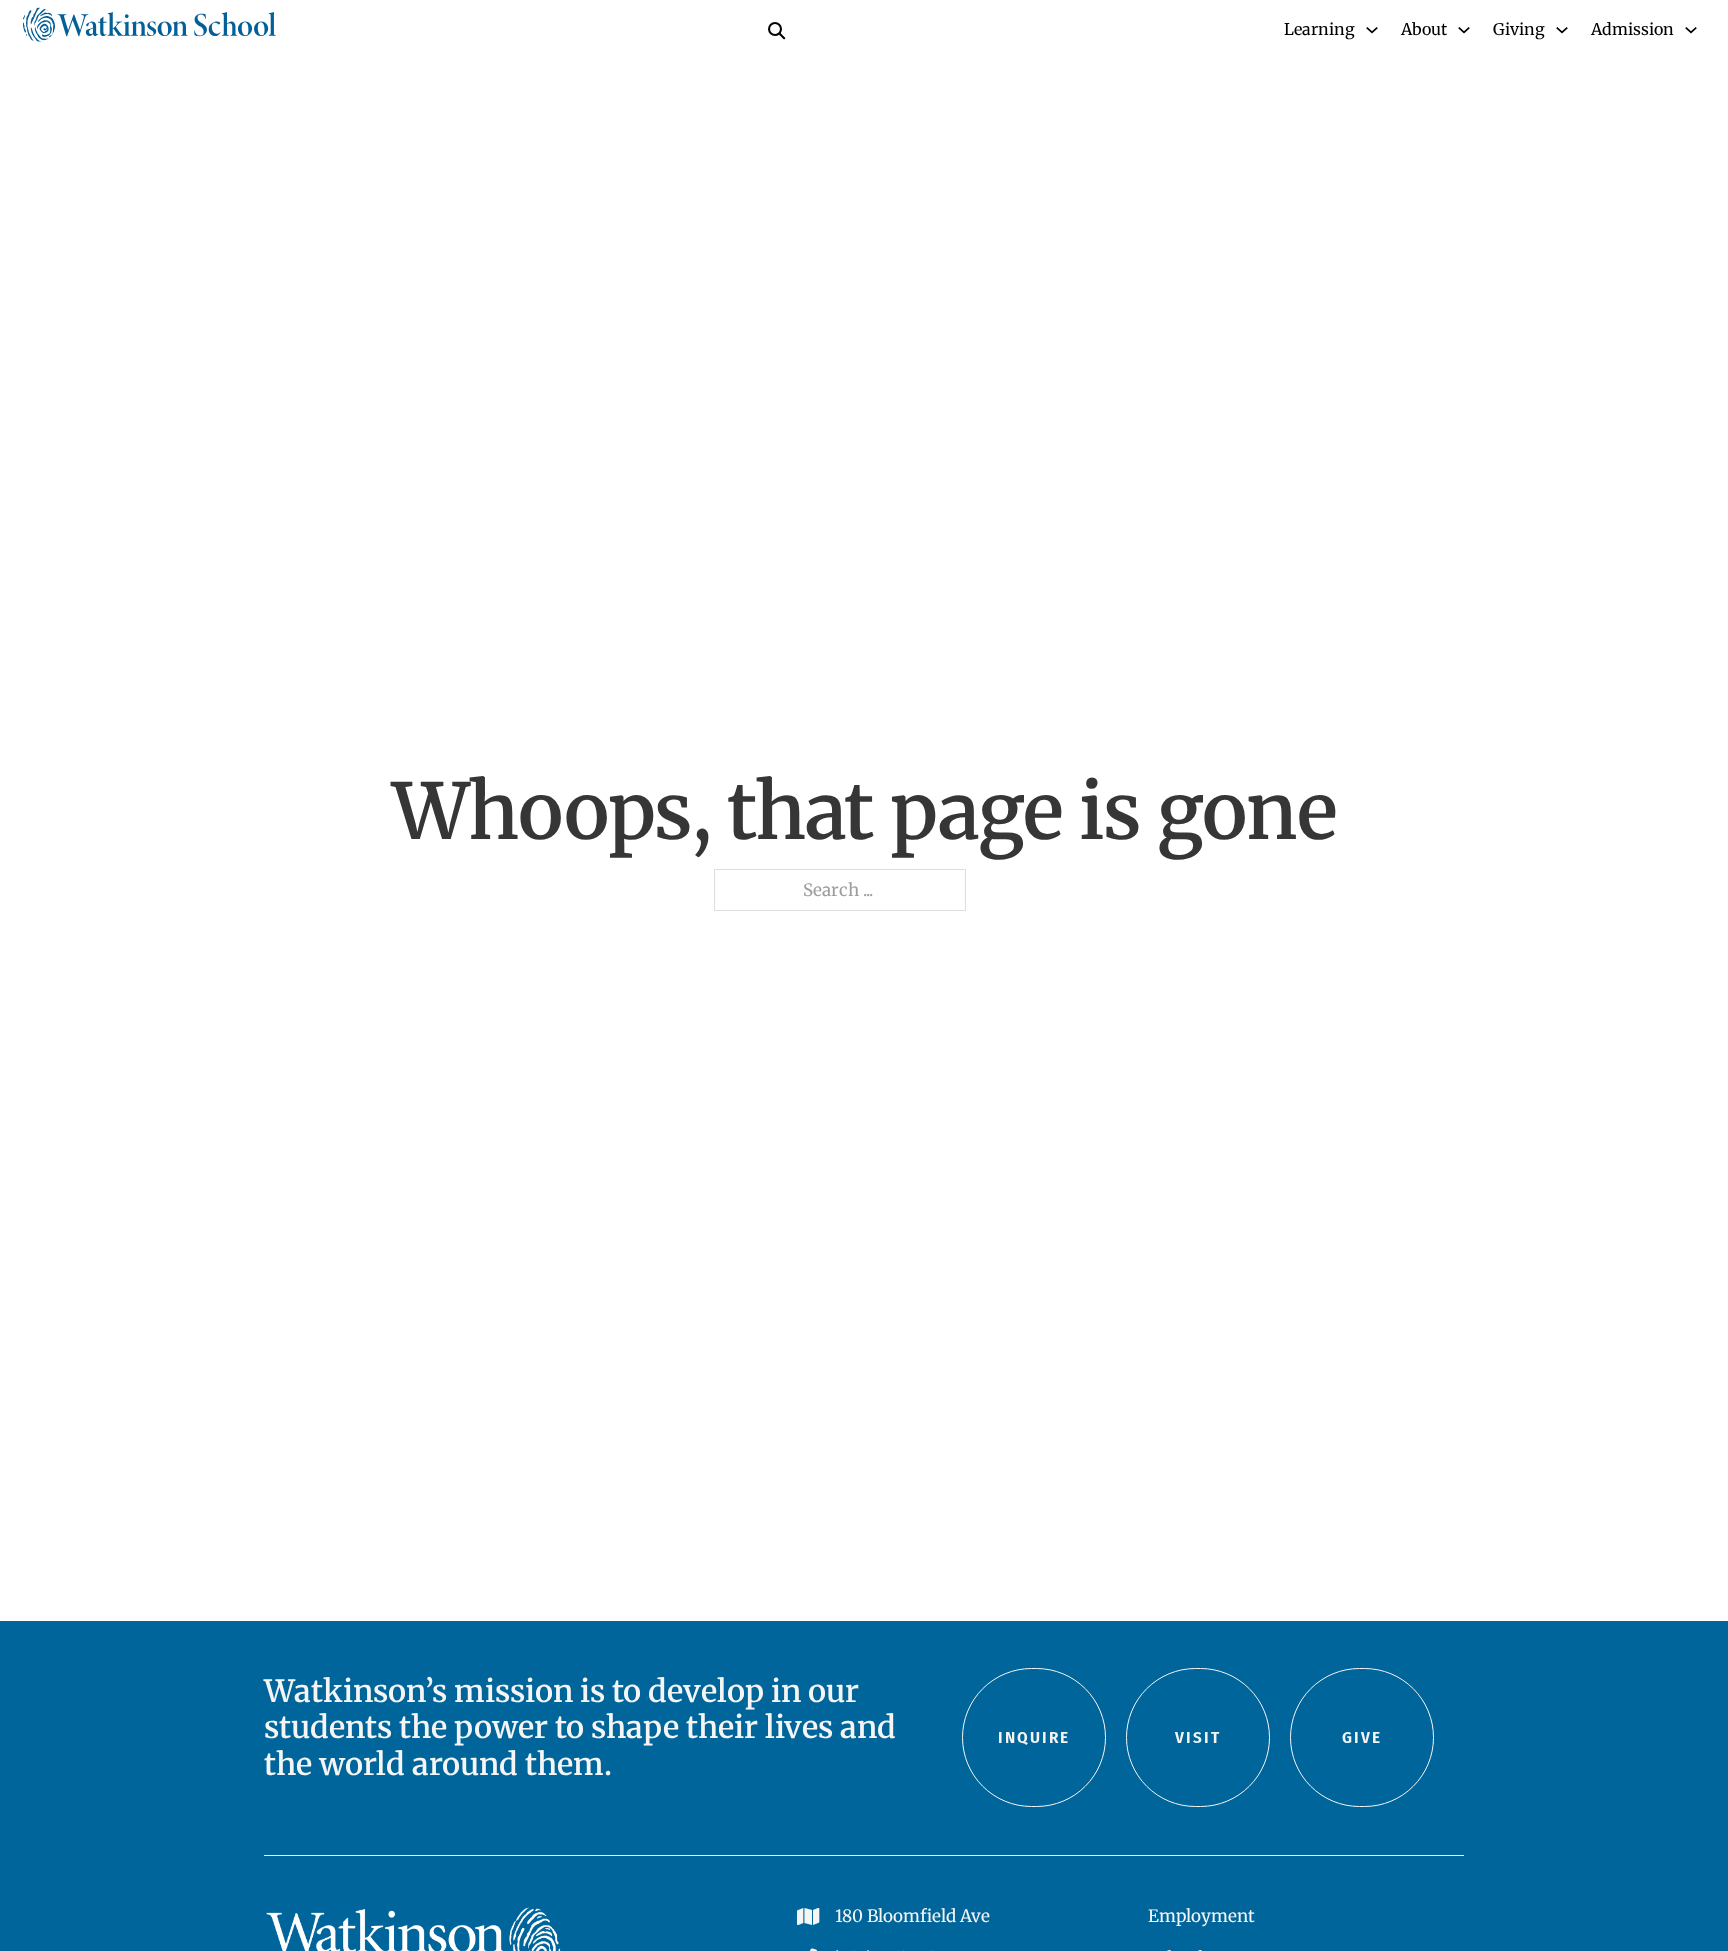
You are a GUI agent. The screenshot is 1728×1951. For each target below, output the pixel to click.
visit (1198, 1737)
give (1362, 1737)
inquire (1034, 1737)
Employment (1201, 1916)
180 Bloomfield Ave (912, 1916)
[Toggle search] (776, 30)
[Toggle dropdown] (1372, 30)
